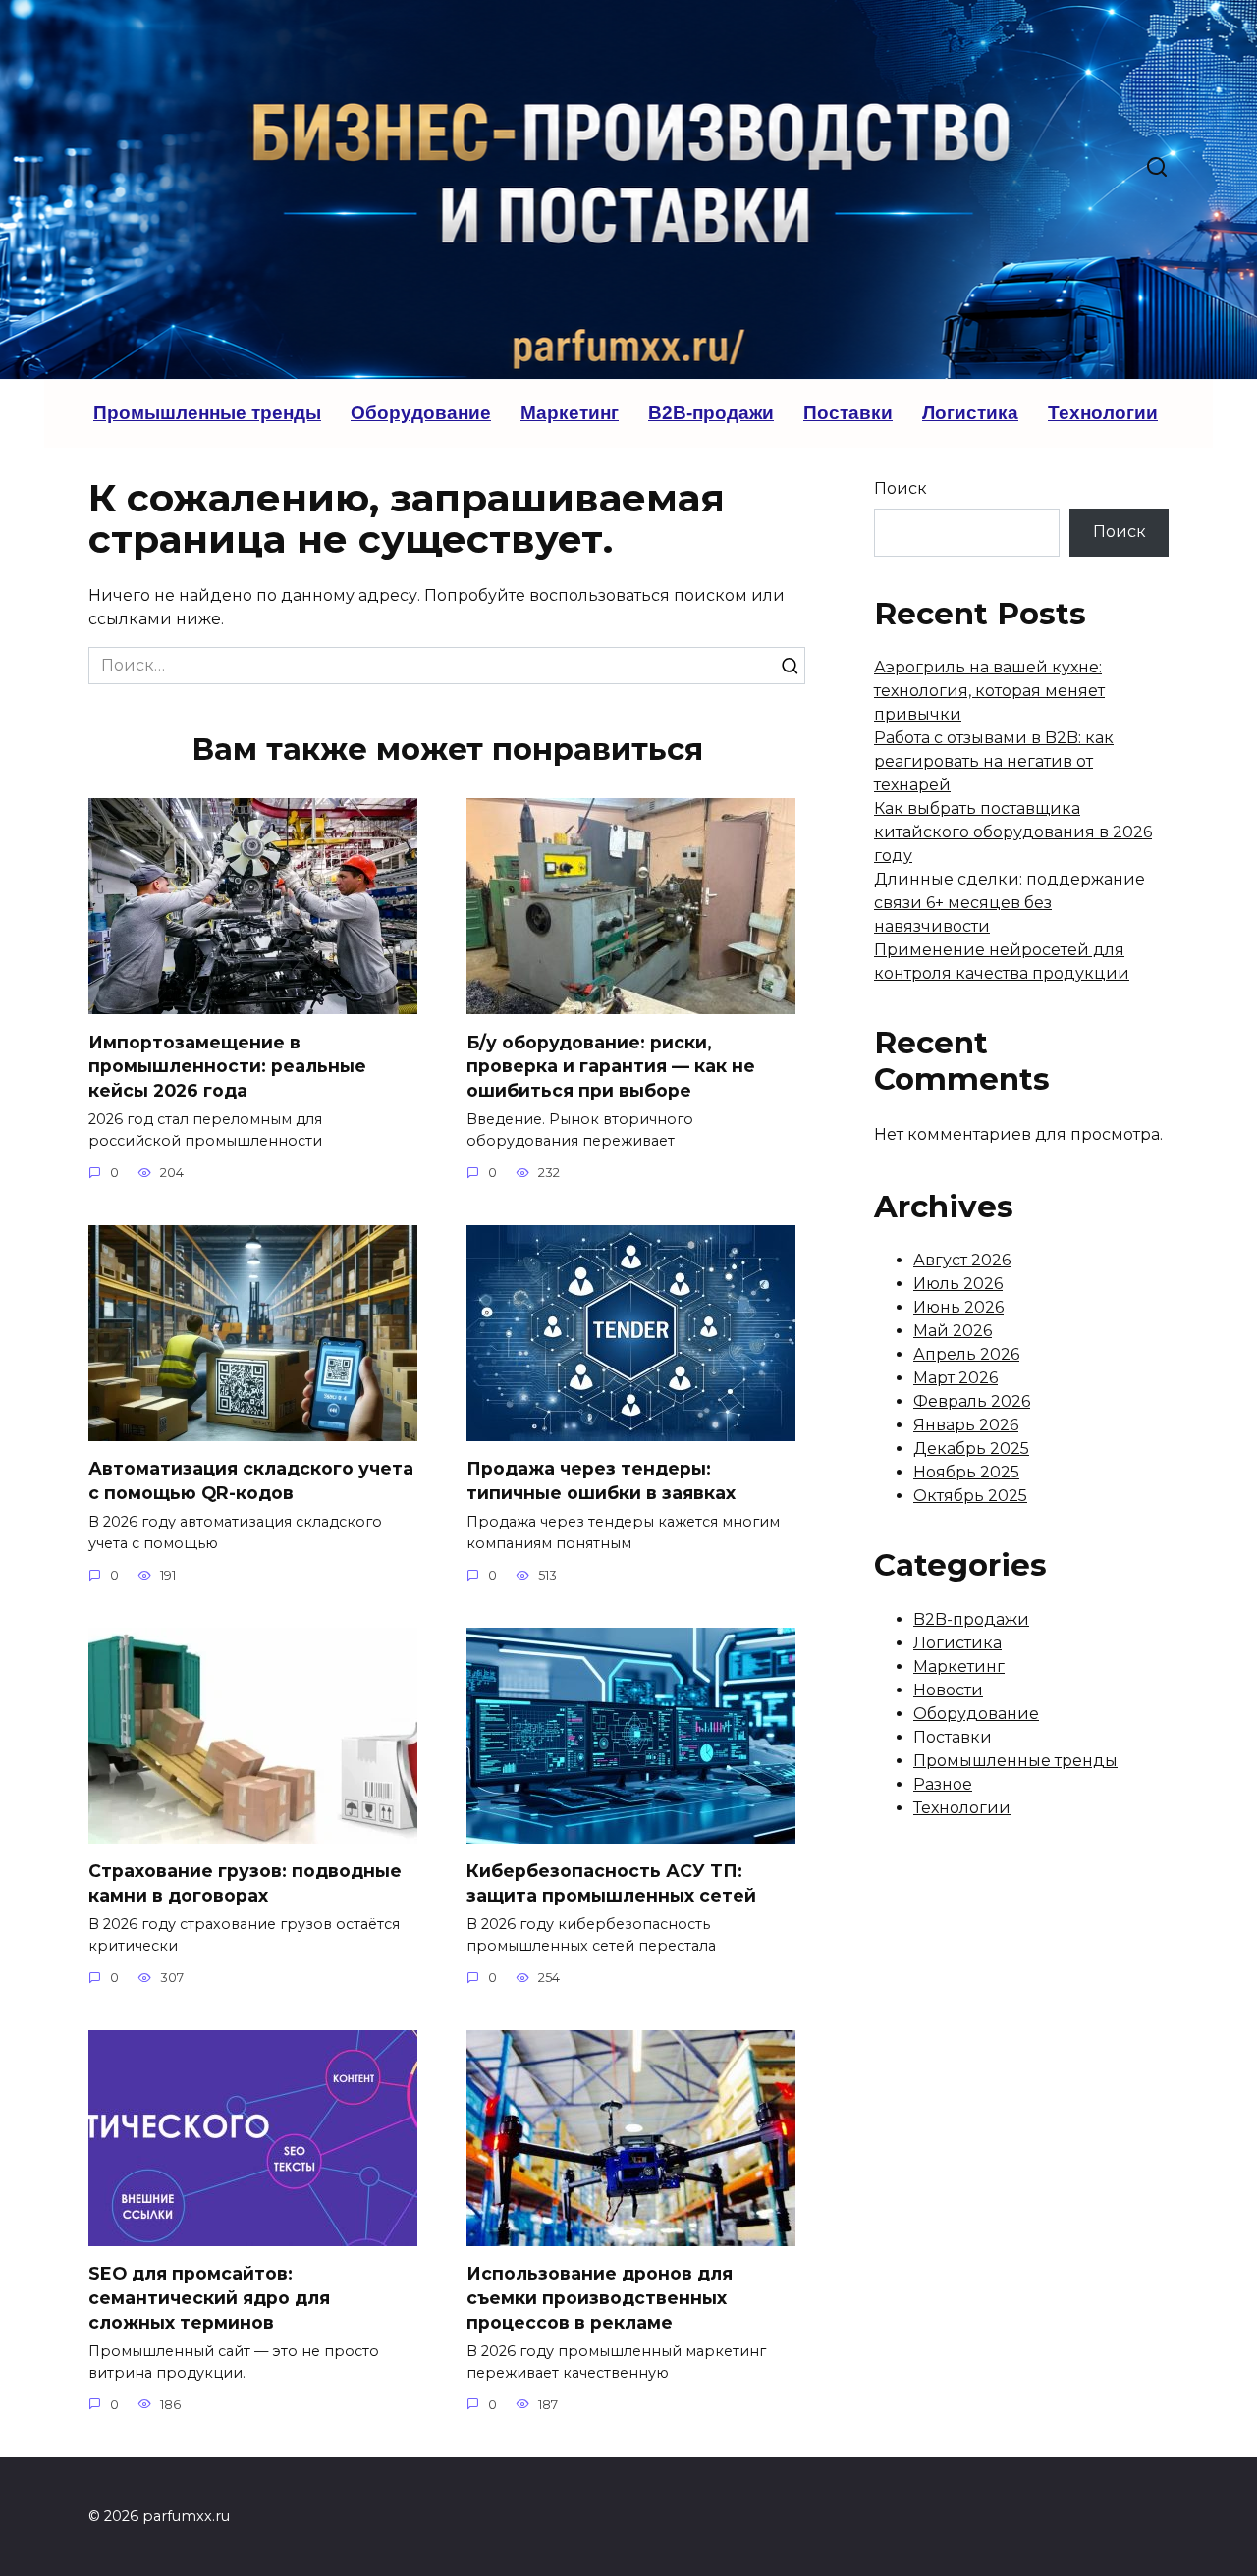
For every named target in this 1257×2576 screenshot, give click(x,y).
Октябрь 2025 (970, 1496)
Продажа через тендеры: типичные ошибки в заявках (601, 1480)
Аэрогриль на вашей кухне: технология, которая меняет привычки (989, 691)
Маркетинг (570, 413)
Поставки (848, 413)
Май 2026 (953, 1331)
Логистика (970, 413)
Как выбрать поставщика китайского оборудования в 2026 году (1013, 832)
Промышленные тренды (207, 413)
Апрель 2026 (966, 1354)
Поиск (901, 488)
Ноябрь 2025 (966, 1472)
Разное (943, 1784)
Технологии (1103, 413)
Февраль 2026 (972, 1401)
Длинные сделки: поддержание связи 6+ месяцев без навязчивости (1010, 903)
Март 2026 (956, 1378)
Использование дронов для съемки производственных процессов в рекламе (600, 2297)
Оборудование (421, 413)
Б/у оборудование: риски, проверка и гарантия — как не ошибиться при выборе (611, 1065)
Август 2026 (962, 1260)
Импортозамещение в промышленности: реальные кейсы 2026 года (227, 1065)
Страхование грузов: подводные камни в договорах (245, 1883)
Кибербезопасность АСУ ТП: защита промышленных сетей (611, 1883)
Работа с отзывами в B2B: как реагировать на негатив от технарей (994, 761)
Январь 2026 (966, 1425)
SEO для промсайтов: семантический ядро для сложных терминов (209, 2297)
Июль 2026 (958, 1284)
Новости (948, 1690)
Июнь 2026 (958, 1307)
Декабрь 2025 (971, 1449)
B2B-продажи (711, 413)
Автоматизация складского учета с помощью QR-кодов (251, 1480)
